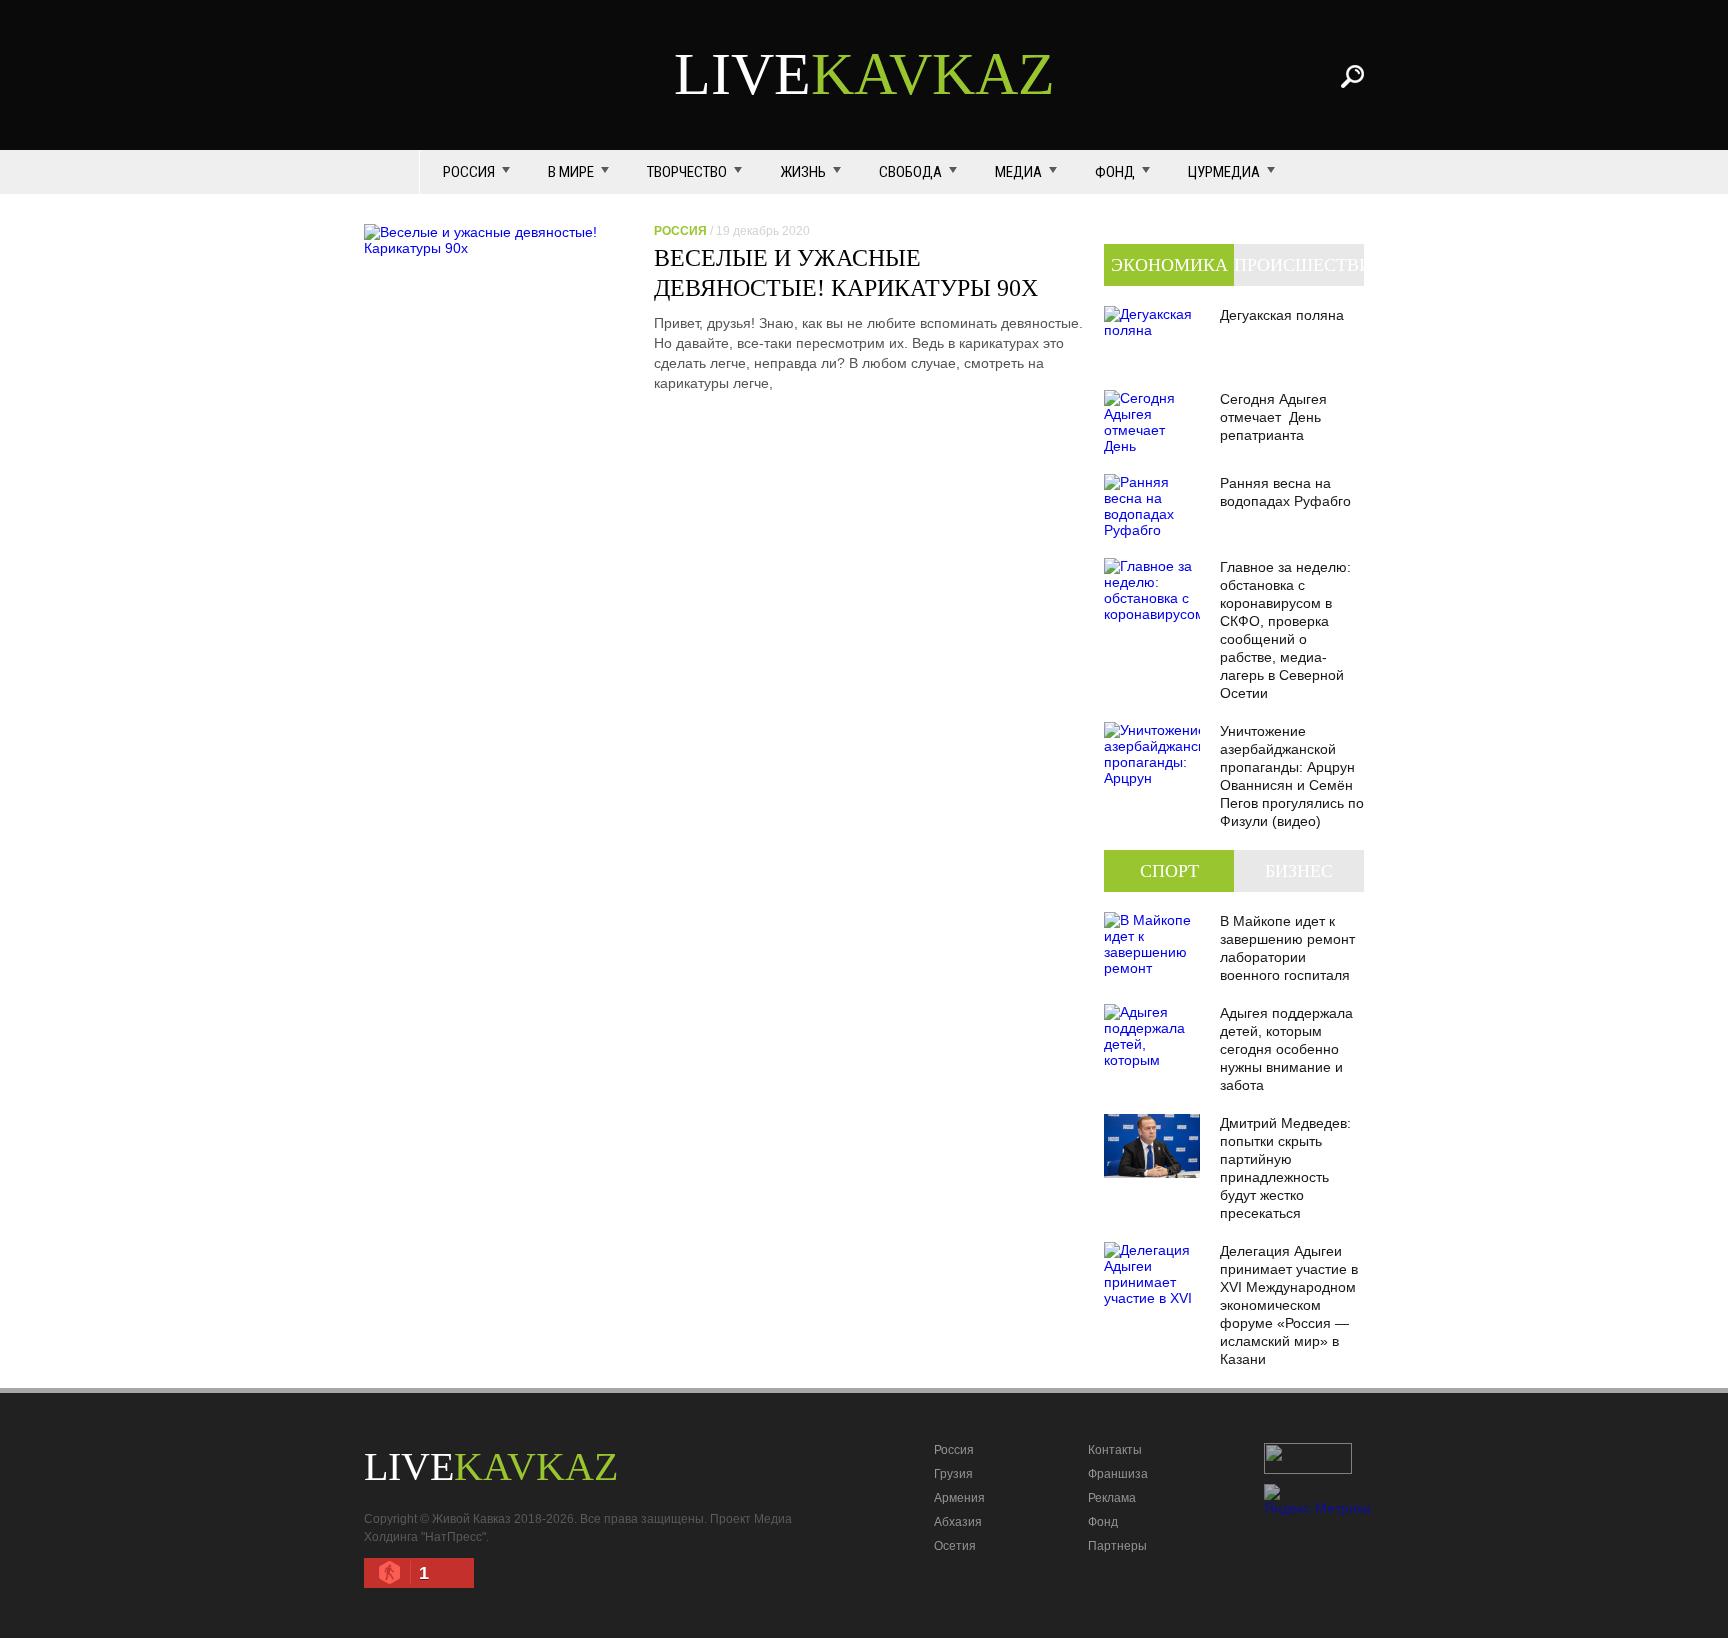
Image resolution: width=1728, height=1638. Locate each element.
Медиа (1018, 172)
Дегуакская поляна (1282, 315)
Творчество (687, 172)
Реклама (1112, 1498)
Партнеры (1117, 1546)
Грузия (953, 1474)
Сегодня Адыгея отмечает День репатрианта (1273, 417)
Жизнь (803, 172)
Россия (469, 172)
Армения (959, 1498)
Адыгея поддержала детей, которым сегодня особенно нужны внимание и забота (1286, 1049)
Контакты (1115, 1450)
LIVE (864, 74)
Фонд (1115, 172)
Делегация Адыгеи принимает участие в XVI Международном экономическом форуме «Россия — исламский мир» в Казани (1289, 1305)
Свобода (910, 172)
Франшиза (1118, 1474)
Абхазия (958, 1522)
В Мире (571, 172)
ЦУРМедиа (1224, 172)
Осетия (955, 1546)
